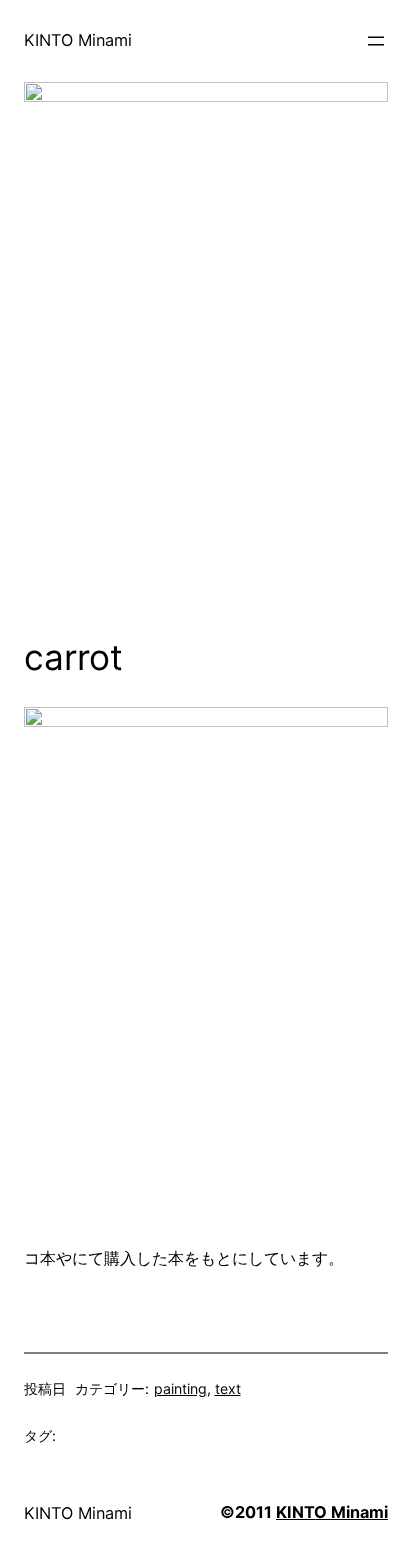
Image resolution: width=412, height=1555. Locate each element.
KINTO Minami (78, 40)
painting (180, 1388)
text (228, 1388)
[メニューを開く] (376, 41)
